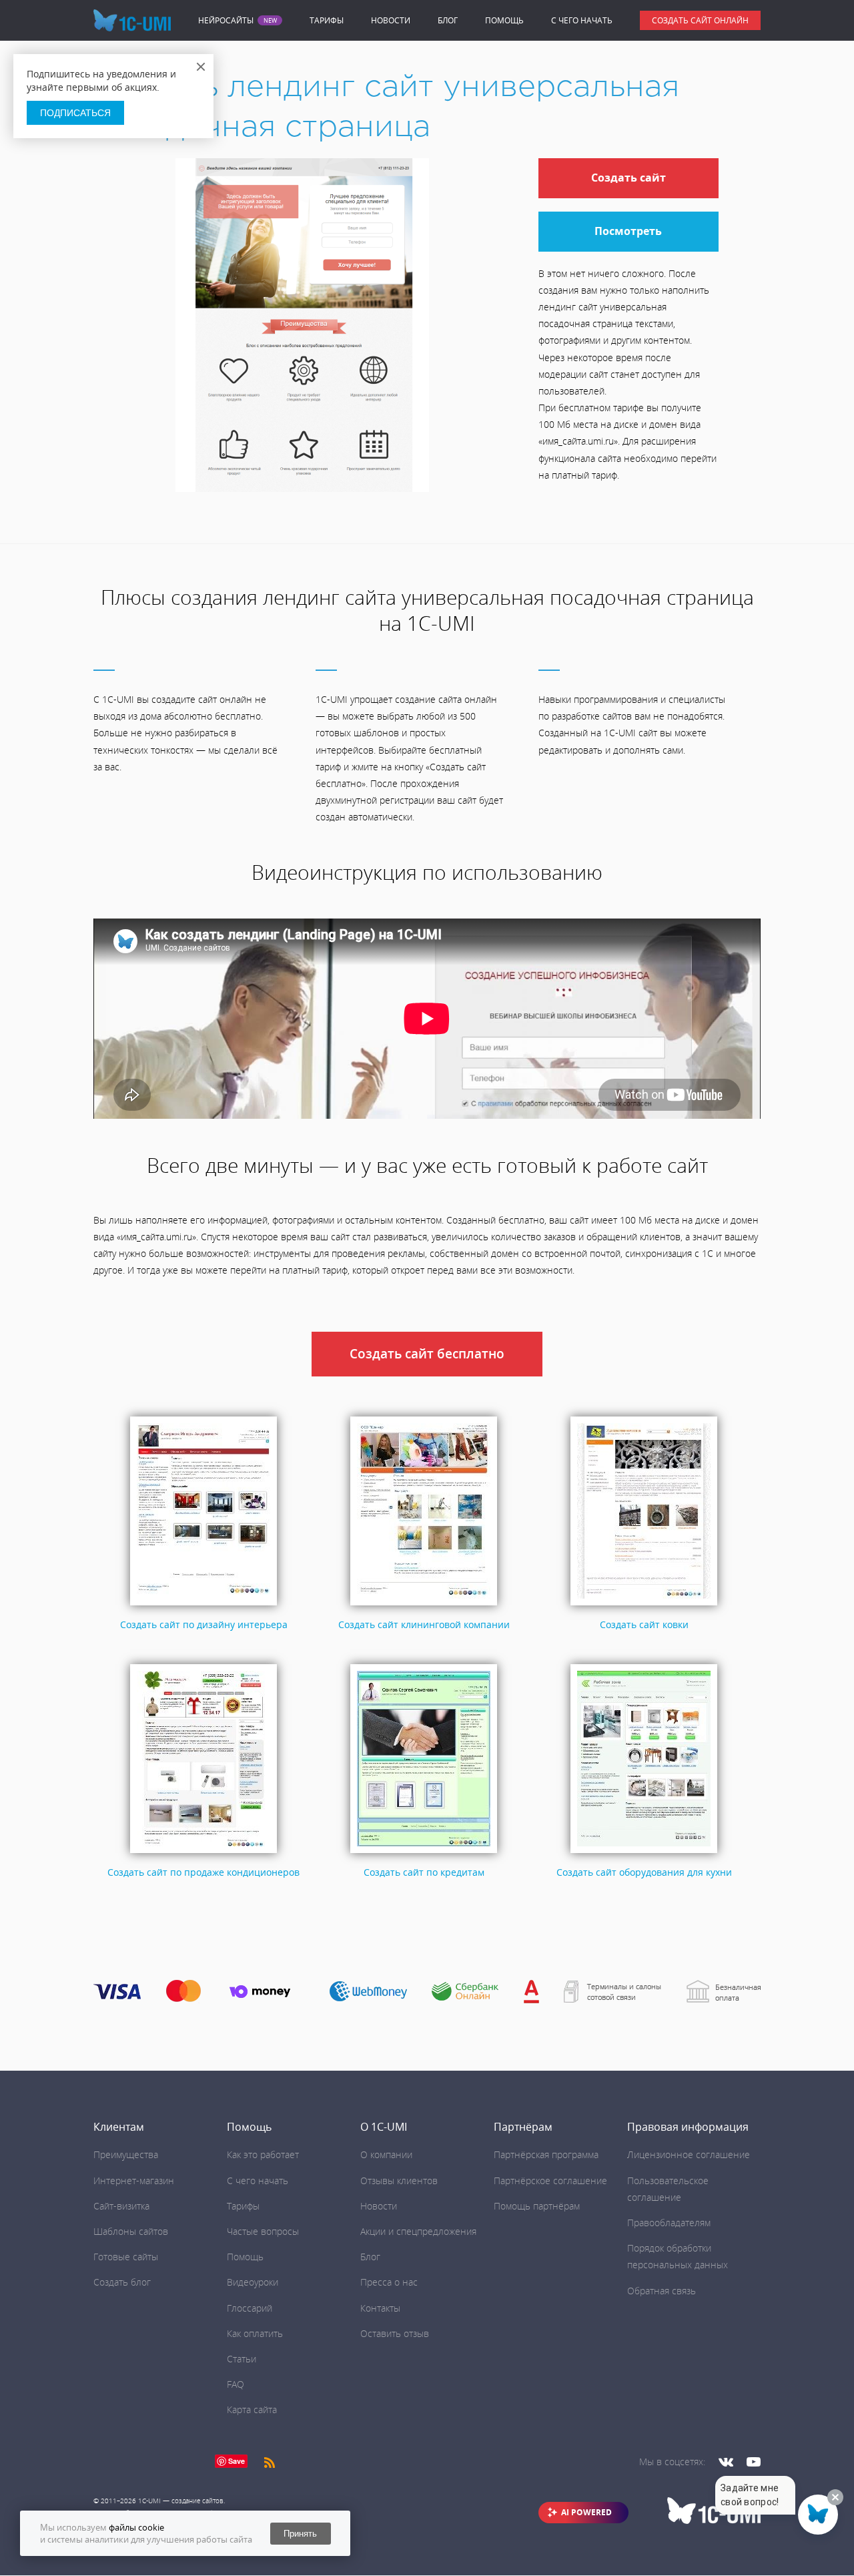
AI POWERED (586, 2512)
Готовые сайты (126, 2257)
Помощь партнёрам (537, 2206)
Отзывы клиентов (399, 2180)
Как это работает (263, 2154)
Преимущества (126, 2154)
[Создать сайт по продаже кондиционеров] (203, 1853)
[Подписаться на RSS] (270, 2462)
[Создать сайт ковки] (644, 1606)
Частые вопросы (263, 2231)
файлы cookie (136, 2527)
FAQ (236, 2384)
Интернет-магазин (134, 2180)
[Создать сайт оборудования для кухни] (644, 1853)
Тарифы (327, 20)
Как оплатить (255, 2333)
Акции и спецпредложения (418, 2231)
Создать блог (122, 2282)
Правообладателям (669, 2223)
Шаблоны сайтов (131, 2231)
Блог (448, 20)
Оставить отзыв (395, 2333)
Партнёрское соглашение (550, 2180)
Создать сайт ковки (644, 1624)
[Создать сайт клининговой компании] (424, 1606)
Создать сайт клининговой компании (424, 1624)
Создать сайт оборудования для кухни (644, 1872)
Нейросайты (226, 21)
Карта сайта (252, 2409)
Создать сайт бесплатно (427, 1354)
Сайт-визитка (121, 2206)
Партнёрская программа (546, 2154)
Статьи (242, 2359)
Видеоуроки (253, 2282)
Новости (391, 20)
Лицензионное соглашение (689, 2154)
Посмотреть (628, 231)
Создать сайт (628, 178)
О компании (386, 2154)
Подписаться (75, 113)
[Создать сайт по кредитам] (424, 1853)
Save (237, 2461)
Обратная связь (662, 2291)
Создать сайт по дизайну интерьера (204, 1624)
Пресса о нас (389, 2282)
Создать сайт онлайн (700, 20)
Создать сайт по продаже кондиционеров (203, 1872)
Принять (300, 2534)
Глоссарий (250, 2308)
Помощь (504, 20)
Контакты (380, 2308)
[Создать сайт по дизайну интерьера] (203, 1606)
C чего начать (582, 20)
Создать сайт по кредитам (424, 1872)
